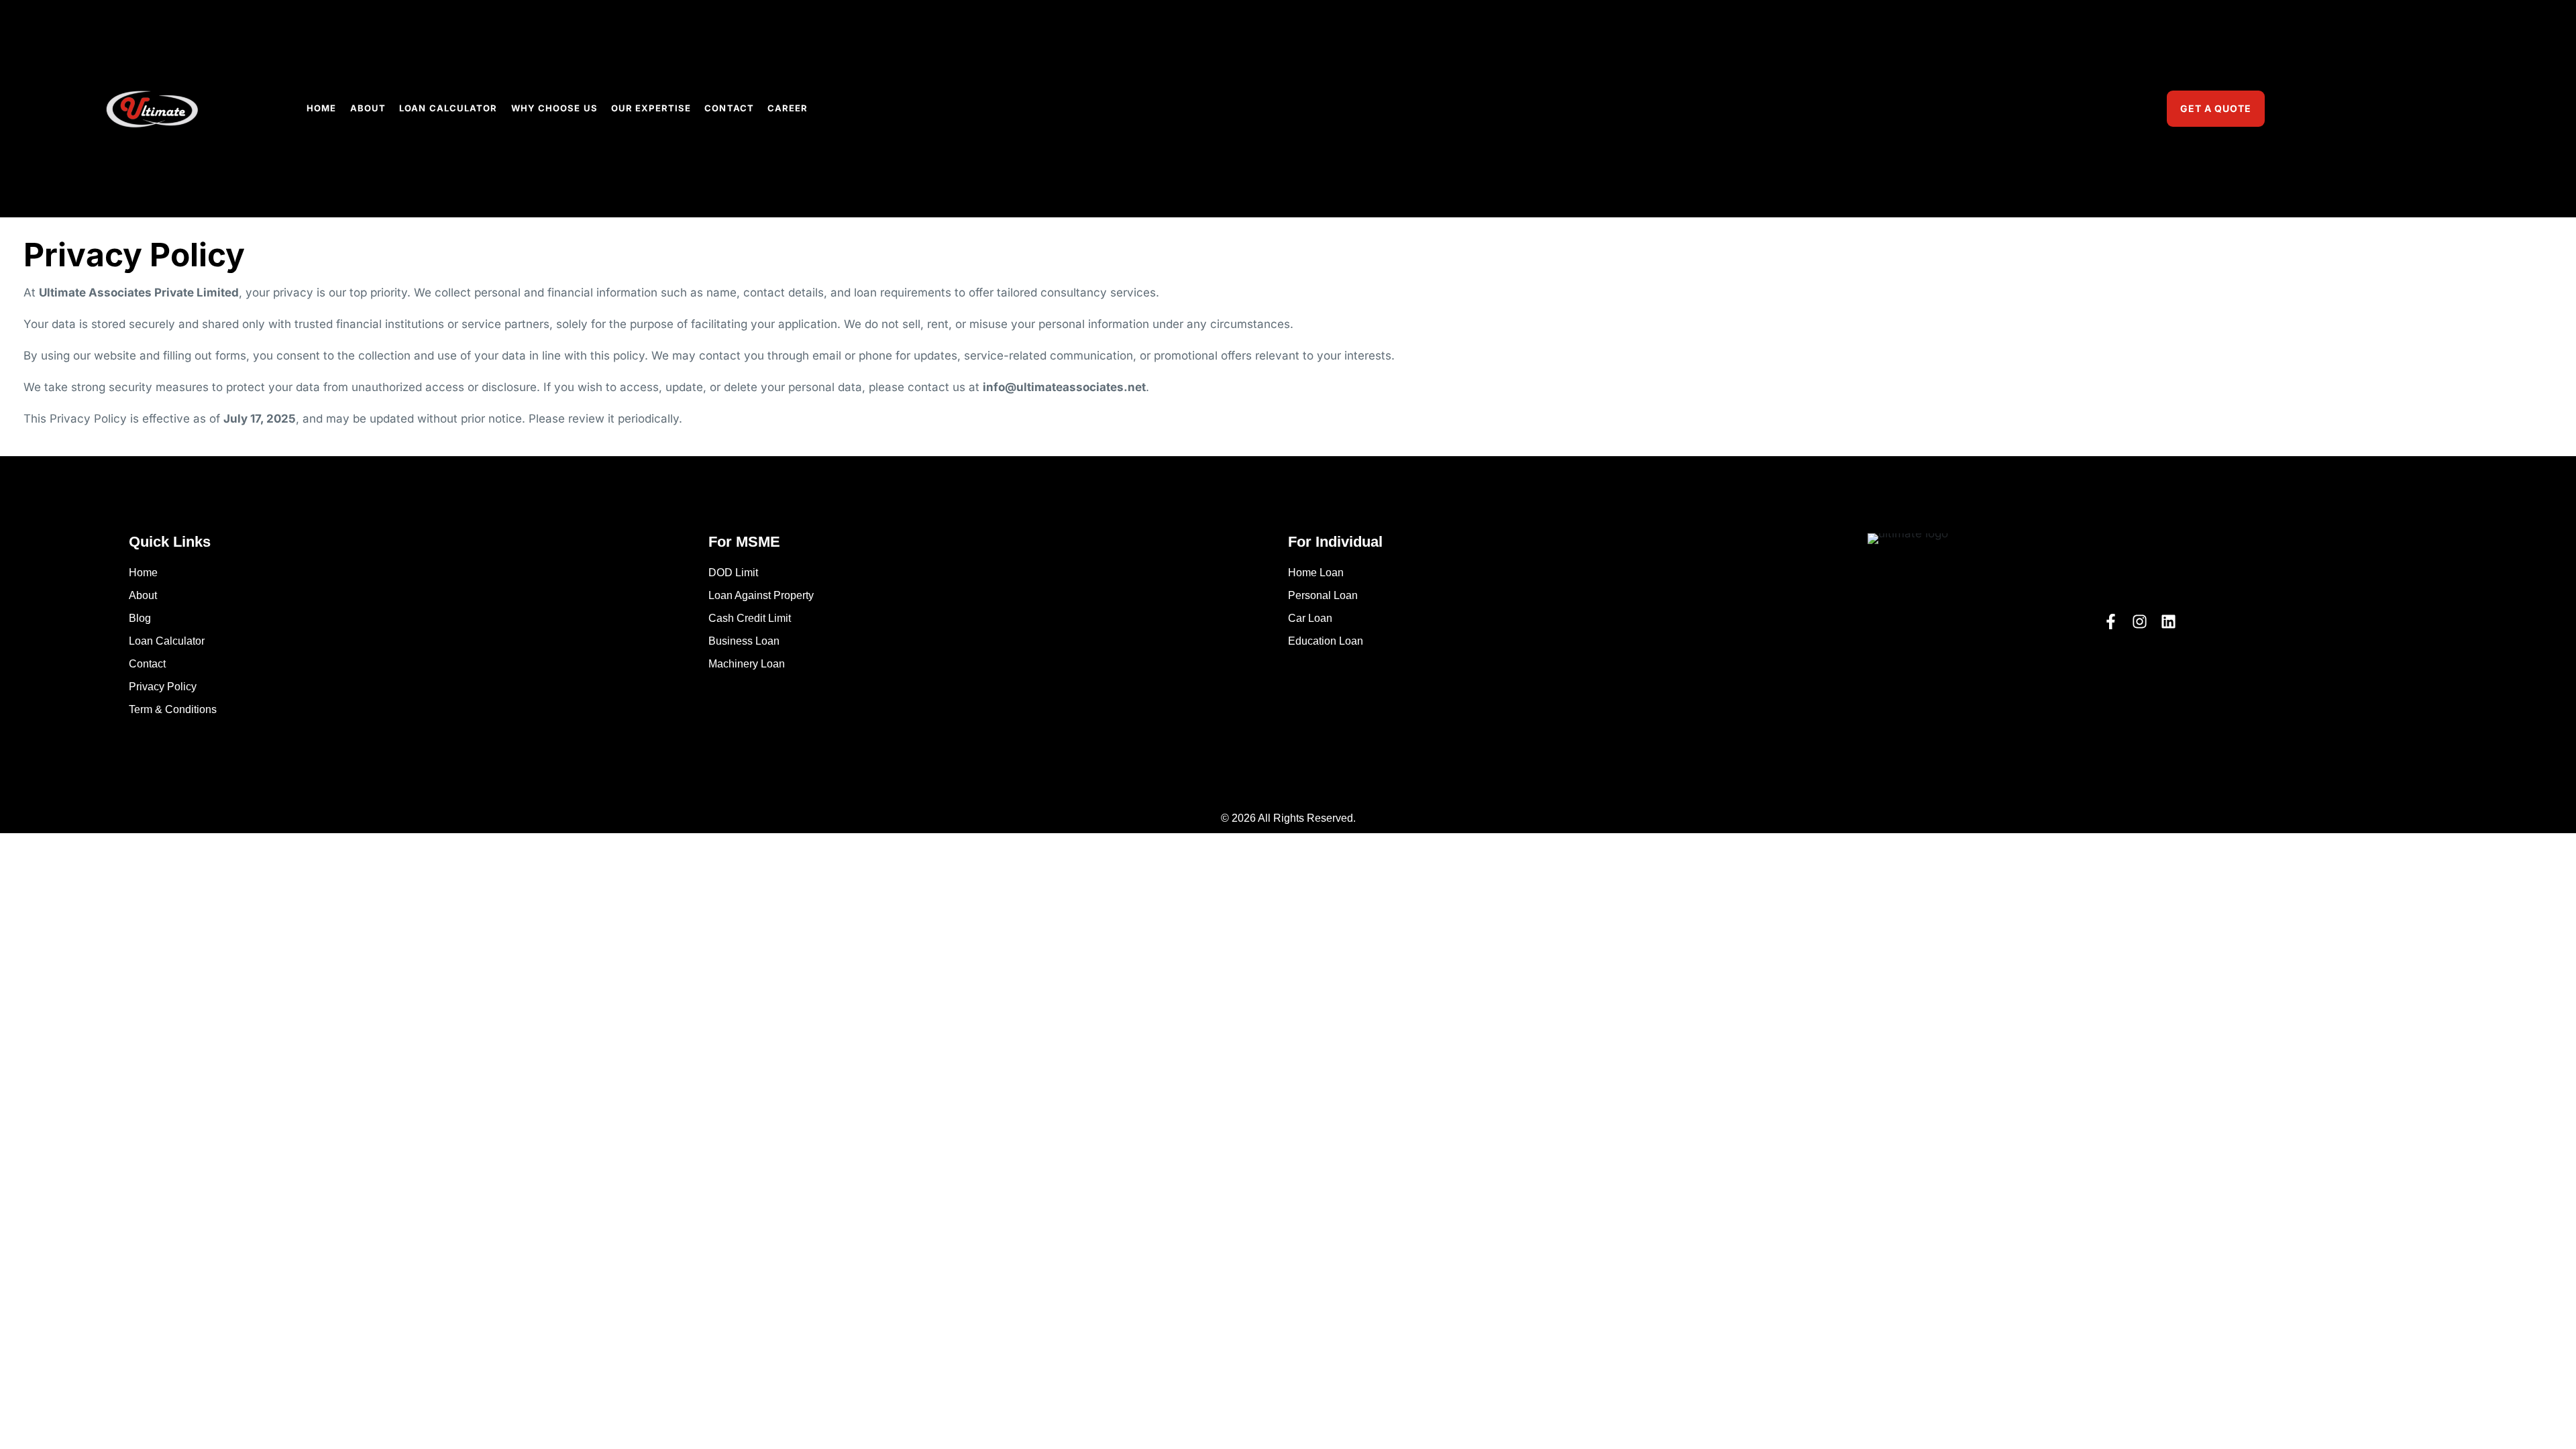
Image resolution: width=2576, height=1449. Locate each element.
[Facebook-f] (2111, 622)
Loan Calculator (448, 108)
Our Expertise (651, 108)
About (368, 108)
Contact (729, 108)
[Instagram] (2140, 622)
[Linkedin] (2168, 622)
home (321, 108)
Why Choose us (554, 108)
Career (788, 108)
